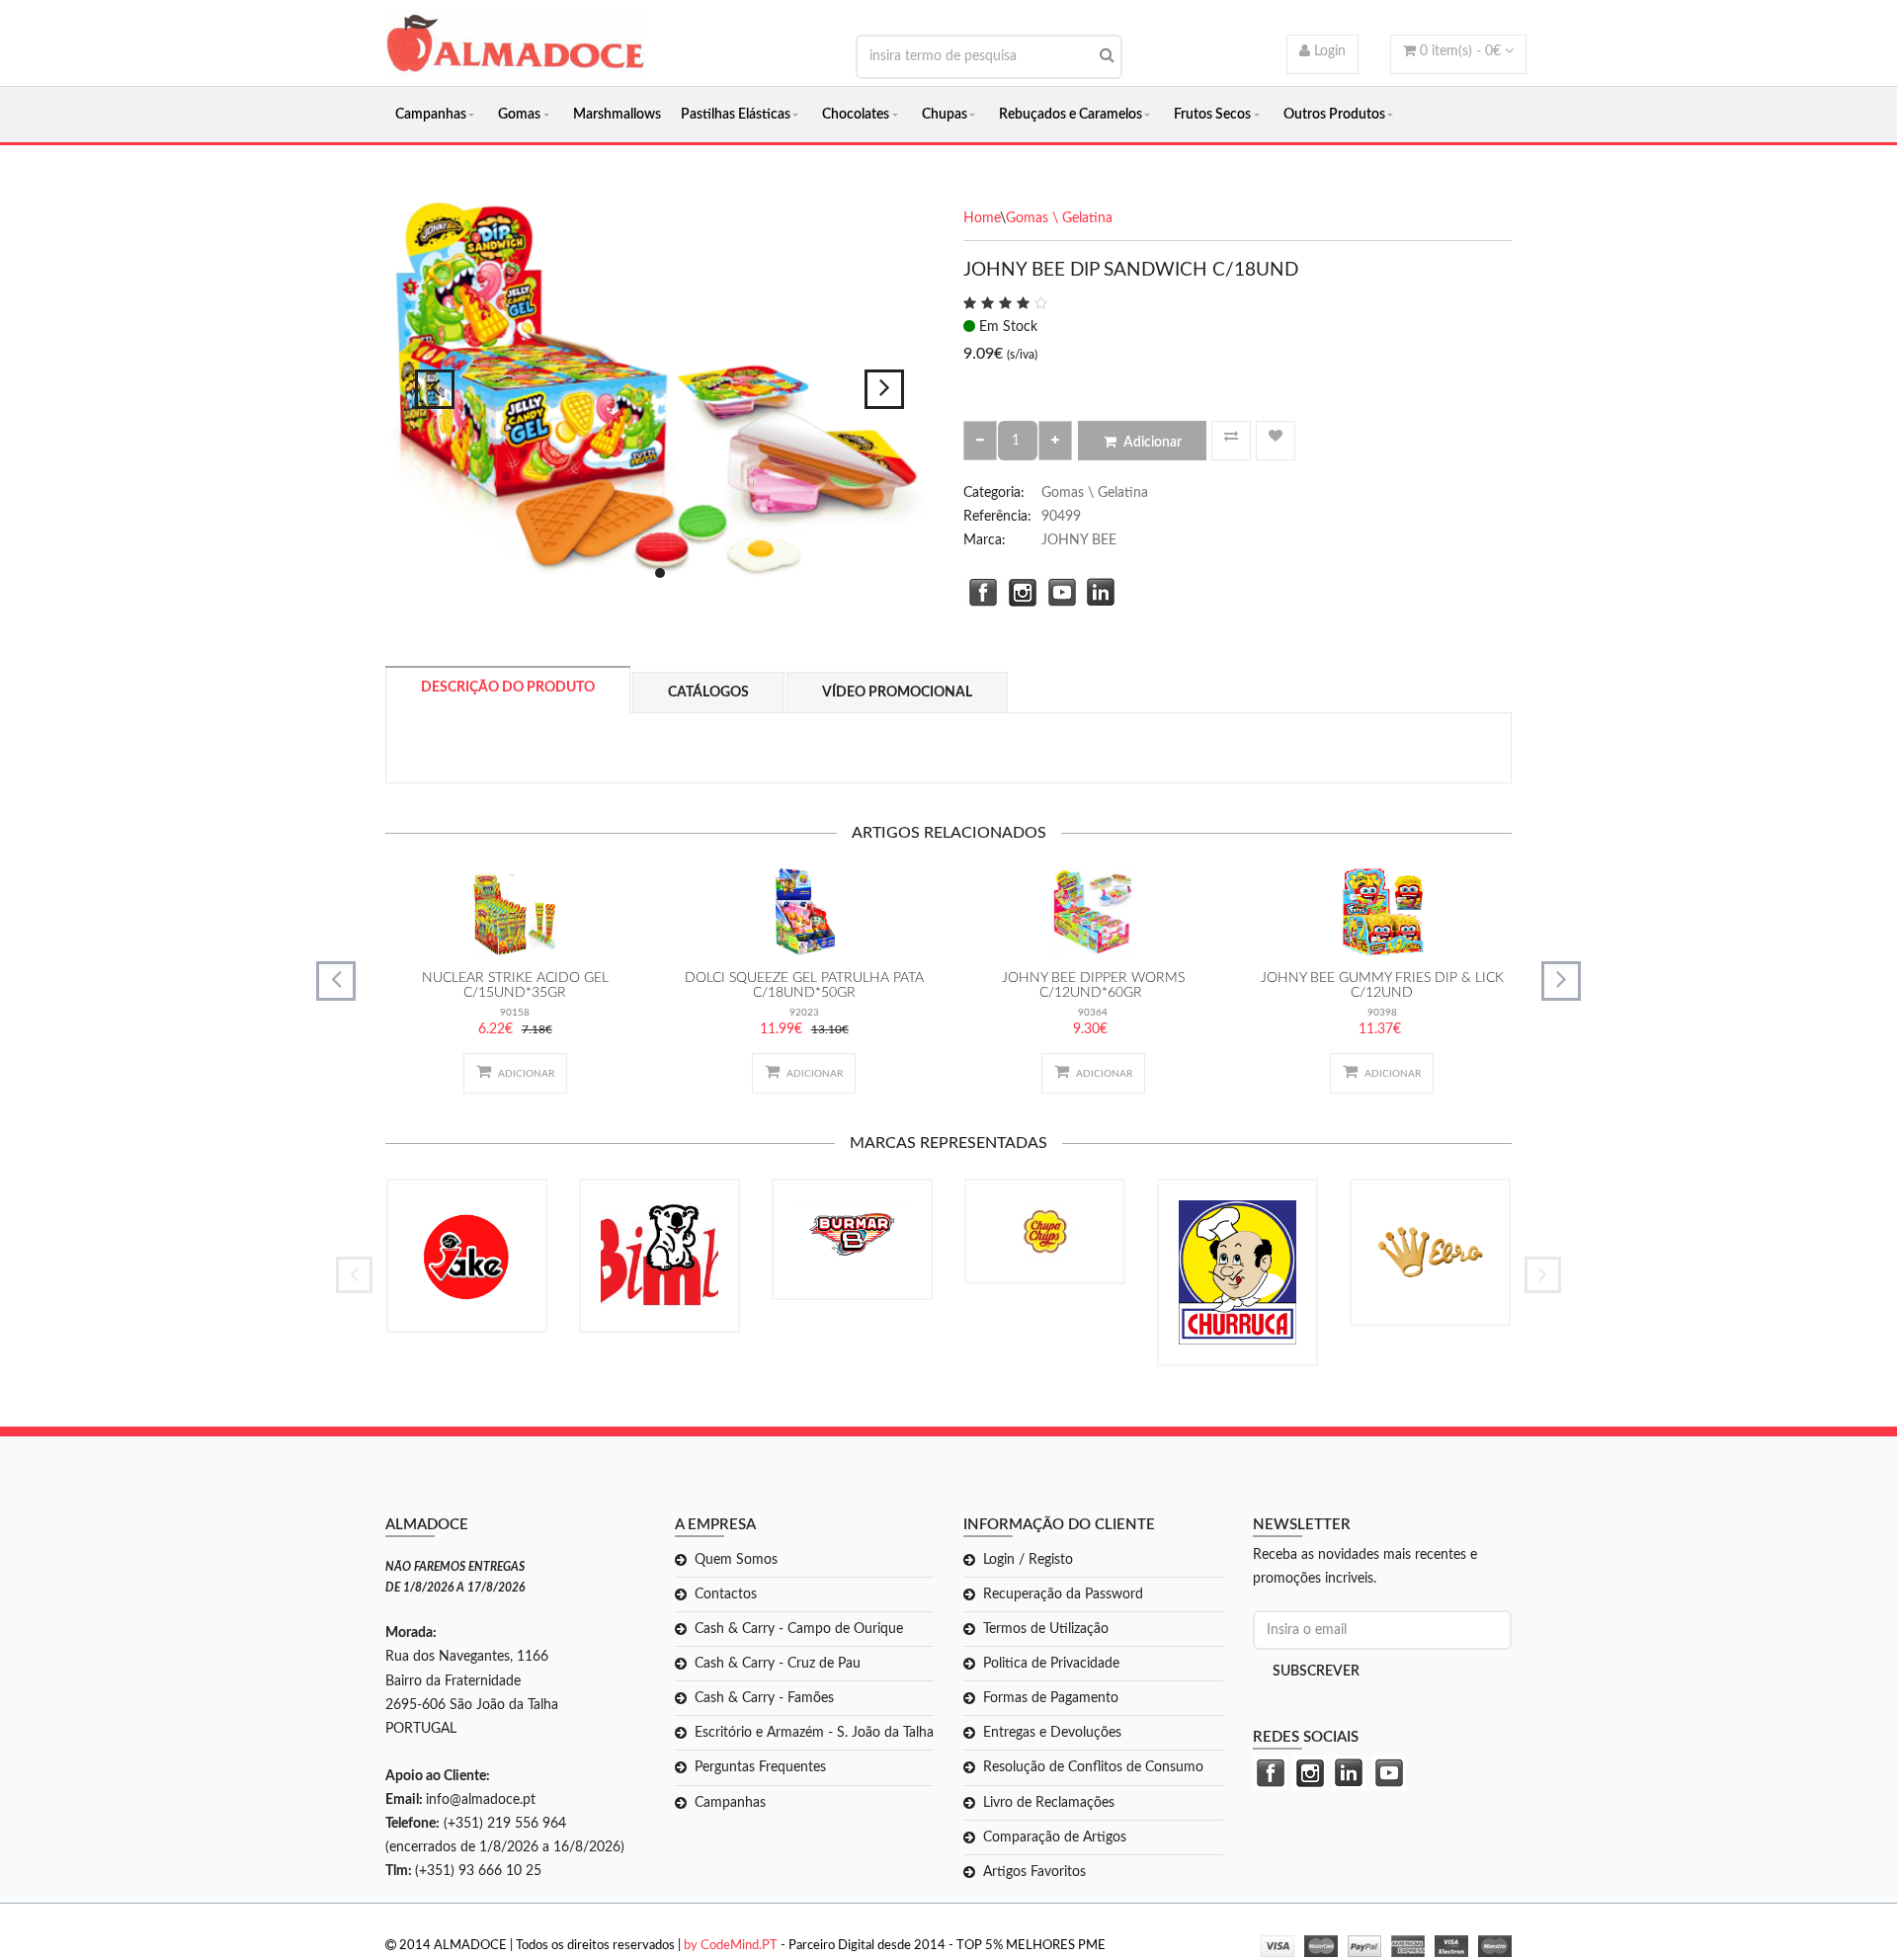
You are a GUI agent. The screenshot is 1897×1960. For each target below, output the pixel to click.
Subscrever (1316, 1672)
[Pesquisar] (1107, 55)
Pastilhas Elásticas (736, 115)
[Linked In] (1097, 590)
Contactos (726, 1594)
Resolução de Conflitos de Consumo (1093, 1767)
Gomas (519, 115)
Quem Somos (736, 1560)
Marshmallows (617, 115)
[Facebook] (978, 590)
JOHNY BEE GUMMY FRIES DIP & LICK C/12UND (1382, 985)
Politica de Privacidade (1051, 1664)
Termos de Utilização (1046, 1629)
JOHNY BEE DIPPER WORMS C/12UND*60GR (1093, 985)
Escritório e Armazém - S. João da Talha (814, 1733)
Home (982, 218)
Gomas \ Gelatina (1059, 218)
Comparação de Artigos (1055, 1837)
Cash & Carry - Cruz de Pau (778, 1664)
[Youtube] (1057, 590)
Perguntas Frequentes (760, 1767)
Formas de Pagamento (1051, 1698)
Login (1328, 51)
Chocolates (856, 115)
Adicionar (1153, 443)
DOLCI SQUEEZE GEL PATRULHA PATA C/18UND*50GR (804, 985)
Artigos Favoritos (1034, 1872)
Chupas (945, 115)
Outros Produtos (1334, 115)
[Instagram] (1018, 590)
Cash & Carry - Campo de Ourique (799, 1629)
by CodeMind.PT (731, 1946)
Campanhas (431, 115)
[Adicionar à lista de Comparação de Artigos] (1231, 441)
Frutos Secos (1212, 115)
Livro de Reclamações (1049, 1803)
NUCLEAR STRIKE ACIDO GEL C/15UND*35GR (515, 985)
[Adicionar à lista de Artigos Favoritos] (1276, 441)
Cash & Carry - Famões (764, 1698)
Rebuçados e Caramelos (1071, 115)
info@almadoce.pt (481, 1800)
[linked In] (1347, 1773)
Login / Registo (1028, 1560)
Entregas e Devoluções (1052, 1733)
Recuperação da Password (1063, 1594)
